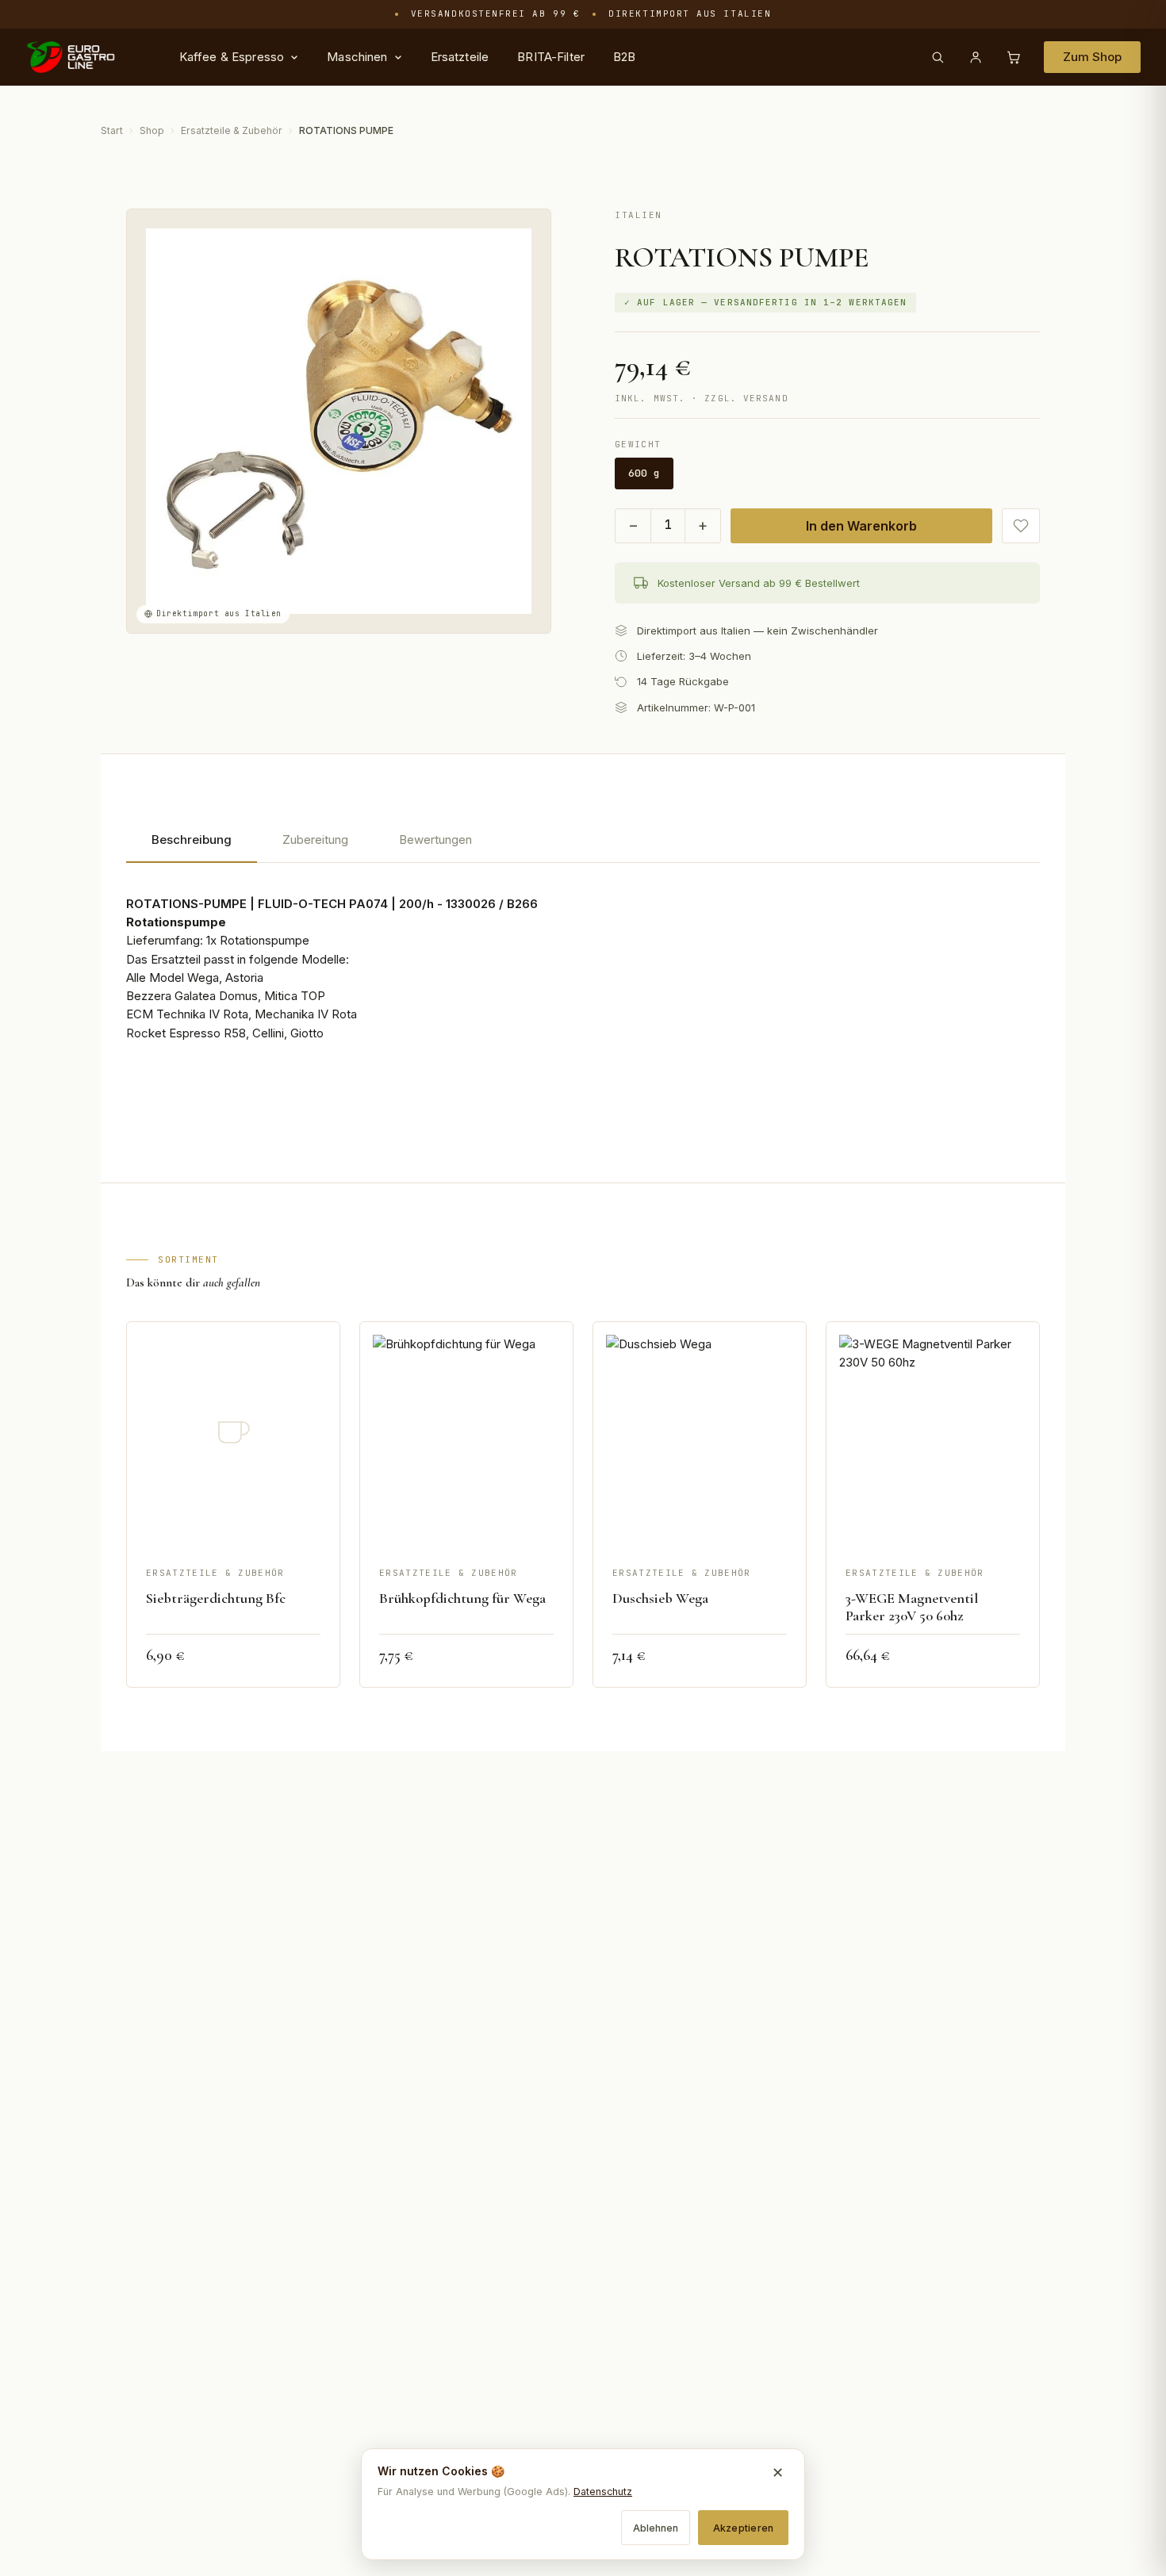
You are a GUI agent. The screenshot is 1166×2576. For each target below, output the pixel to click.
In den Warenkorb (861, 526)
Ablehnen (656, 2528)
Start (112, 130)
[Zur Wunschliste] (1021, 526)
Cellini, (270, 1033)
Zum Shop (1092, 57)
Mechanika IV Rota (306, 1014)
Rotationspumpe (176, 922)
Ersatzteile (460, 57)
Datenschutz (603, 2492)
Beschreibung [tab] (192, 839)
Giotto (307, 1033)
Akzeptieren (744, 2528)
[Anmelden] (976, 57)
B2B (624, 57)
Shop (152, 130)
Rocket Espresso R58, (188, 1033)
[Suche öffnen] (938, 57)
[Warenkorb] (1014, 57)
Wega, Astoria (225, 977)
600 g (644, 473)
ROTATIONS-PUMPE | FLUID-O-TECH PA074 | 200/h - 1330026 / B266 (332, 904)
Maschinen (357, 57)
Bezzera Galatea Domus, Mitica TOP (226, 996)
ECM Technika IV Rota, (189, 1014)
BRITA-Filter (551, 57)
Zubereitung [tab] (315, 839)
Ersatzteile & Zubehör (232, 130)
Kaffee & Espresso (232, 57)
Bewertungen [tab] (435, 839)
